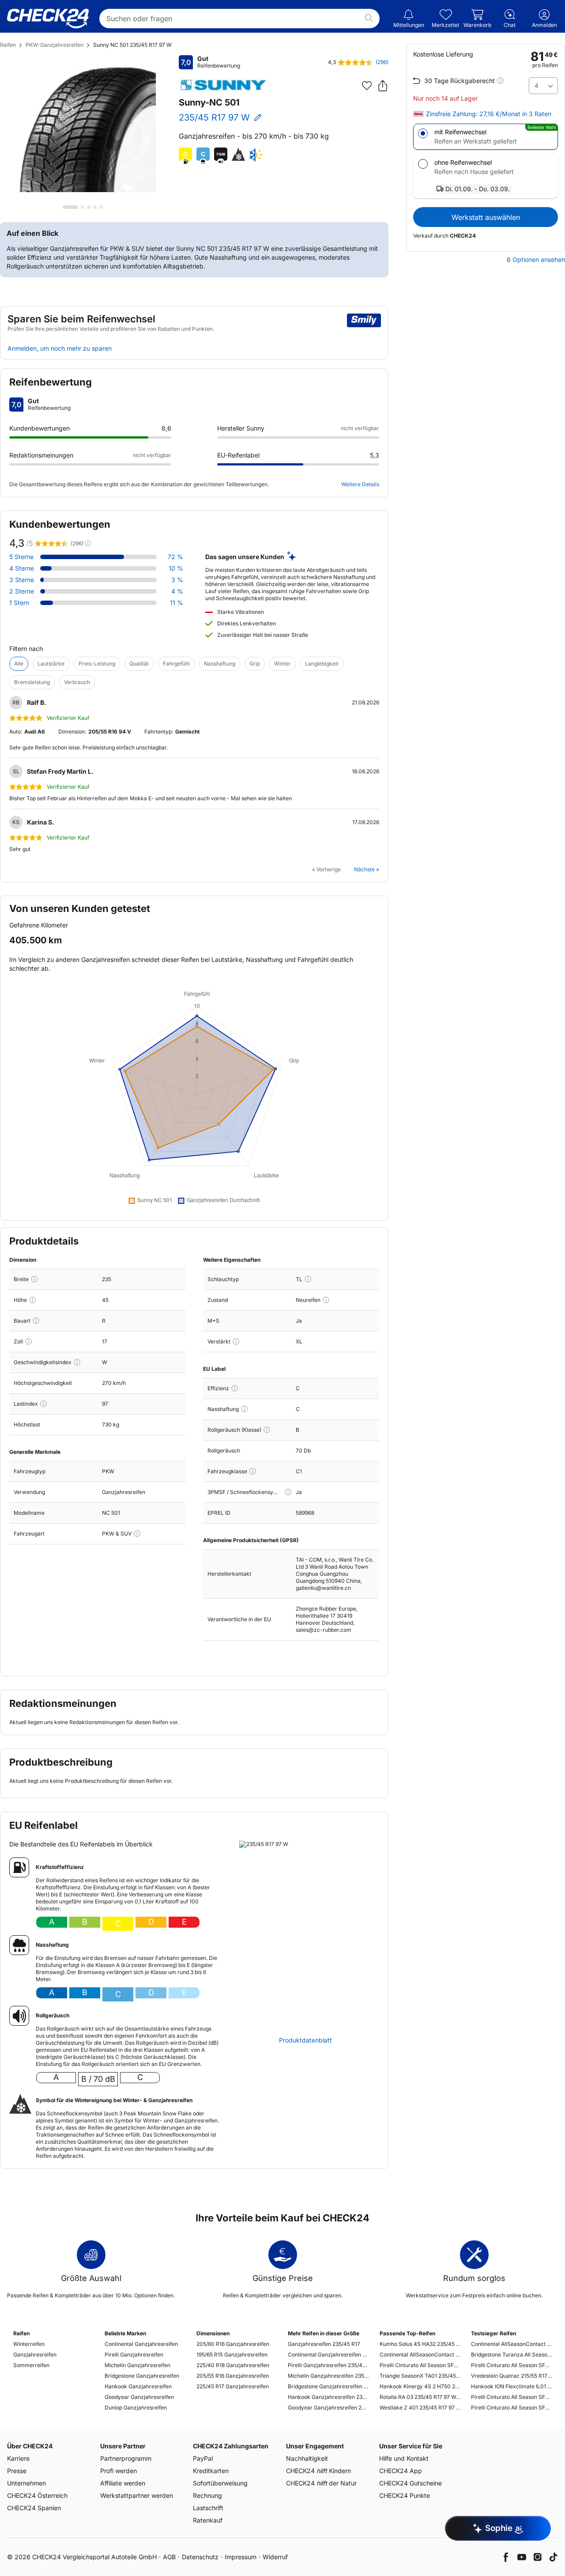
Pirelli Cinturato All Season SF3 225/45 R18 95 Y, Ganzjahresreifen (511, 2397)
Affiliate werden (123, 2483)
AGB (169, 2557)
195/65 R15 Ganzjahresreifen (232, 2355)
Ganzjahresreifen (35, 2355)
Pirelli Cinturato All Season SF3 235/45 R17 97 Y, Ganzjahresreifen (420, 2365)
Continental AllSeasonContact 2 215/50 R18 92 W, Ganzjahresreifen (511, 2344)
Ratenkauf (208, 2520)
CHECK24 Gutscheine (411, 2483)
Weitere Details (360, 484)
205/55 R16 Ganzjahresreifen (233, 2376)
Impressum (241, 2557)
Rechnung (207, 2495)
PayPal (203, 2458)
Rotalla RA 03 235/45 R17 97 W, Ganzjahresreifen (420, 2397)
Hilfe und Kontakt (404, 2458)
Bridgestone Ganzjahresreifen (142, 2376)
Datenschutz (200, 2557)
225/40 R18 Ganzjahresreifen (233, 2365)
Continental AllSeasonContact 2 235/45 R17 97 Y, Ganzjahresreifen (420, 2355)
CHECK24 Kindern (318, 2471)
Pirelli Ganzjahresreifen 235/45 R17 (328, 2365)
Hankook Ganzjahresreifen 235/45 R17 (328, 2397)
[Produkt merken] (367, 86)
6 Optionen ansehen (536, 260)
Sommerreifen (31, 2365)
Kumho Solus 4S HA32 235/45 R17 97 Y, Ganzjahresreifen (420, 2344)
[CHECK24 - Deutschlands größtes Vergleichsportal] (48, 19)
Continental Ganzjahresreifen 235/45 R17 (328, 2355)
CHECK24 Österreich (37, 2495)
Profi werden (119, 2471)
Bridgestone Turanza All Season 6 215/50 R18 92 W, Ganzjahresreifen (511, 2355)
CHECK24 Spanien (34, 2508)
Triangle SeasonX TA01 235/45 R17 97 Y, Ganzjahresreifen (420, 2376)
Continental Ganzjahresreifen (141, 2344)
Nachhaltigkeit (307, 2458)
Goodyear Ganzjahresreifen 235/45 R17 (328, 2408)
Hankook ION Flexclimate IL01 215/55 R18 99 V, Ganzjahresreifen (511, 2386)
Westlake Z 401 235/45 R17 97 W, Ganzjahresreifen (420, 2408)
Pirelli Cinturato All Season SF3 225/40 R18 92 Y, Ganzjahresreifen (511, 2365)
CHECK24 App (401, 2471)
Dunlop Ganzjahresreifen (136, 2408)
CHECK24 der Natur (321, 2483)
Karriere (18, 2458)
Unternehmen (26, 2483)
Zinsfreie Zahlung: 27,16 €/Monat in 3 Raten (489, 114)
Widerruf (275, 2557)
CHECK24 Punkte (405, 2495)
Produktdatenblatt (305, 2040)
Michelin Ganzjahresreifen (137, 2365)
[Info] (34, 1279)
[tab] (70, 207)
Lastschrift (208, 2508)
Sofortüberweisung (220, 2483)
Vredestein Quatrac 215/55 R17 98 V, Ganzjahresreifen (511, 2376)
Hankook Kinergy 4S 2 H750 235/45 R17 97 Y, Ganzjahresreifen (420, 2386)
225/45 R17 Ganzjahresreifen (233, 2386)
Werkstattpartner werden (137, 2495)
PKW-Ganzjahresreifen (55, 45)
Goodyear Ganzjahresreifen (139, 2397)
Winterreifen (29, 2344)
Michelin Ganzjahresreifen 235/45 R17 (328, 2376)
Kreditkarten (211, 2471)
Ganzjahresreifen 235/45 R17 (324, 2344)
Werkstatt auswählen (486, 217)
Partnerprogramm (126, 2458)
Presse (17, 2471)
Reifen (8, 45)
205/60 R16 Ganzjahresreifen (233, 2344)
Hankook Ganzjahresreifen (138, 2386)
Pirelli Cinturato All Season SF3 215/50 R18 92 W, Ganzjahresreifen (511, 2408)
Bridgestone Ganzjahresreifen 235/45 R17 (328, 2386)
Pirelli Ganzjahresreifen (134, 2355)
